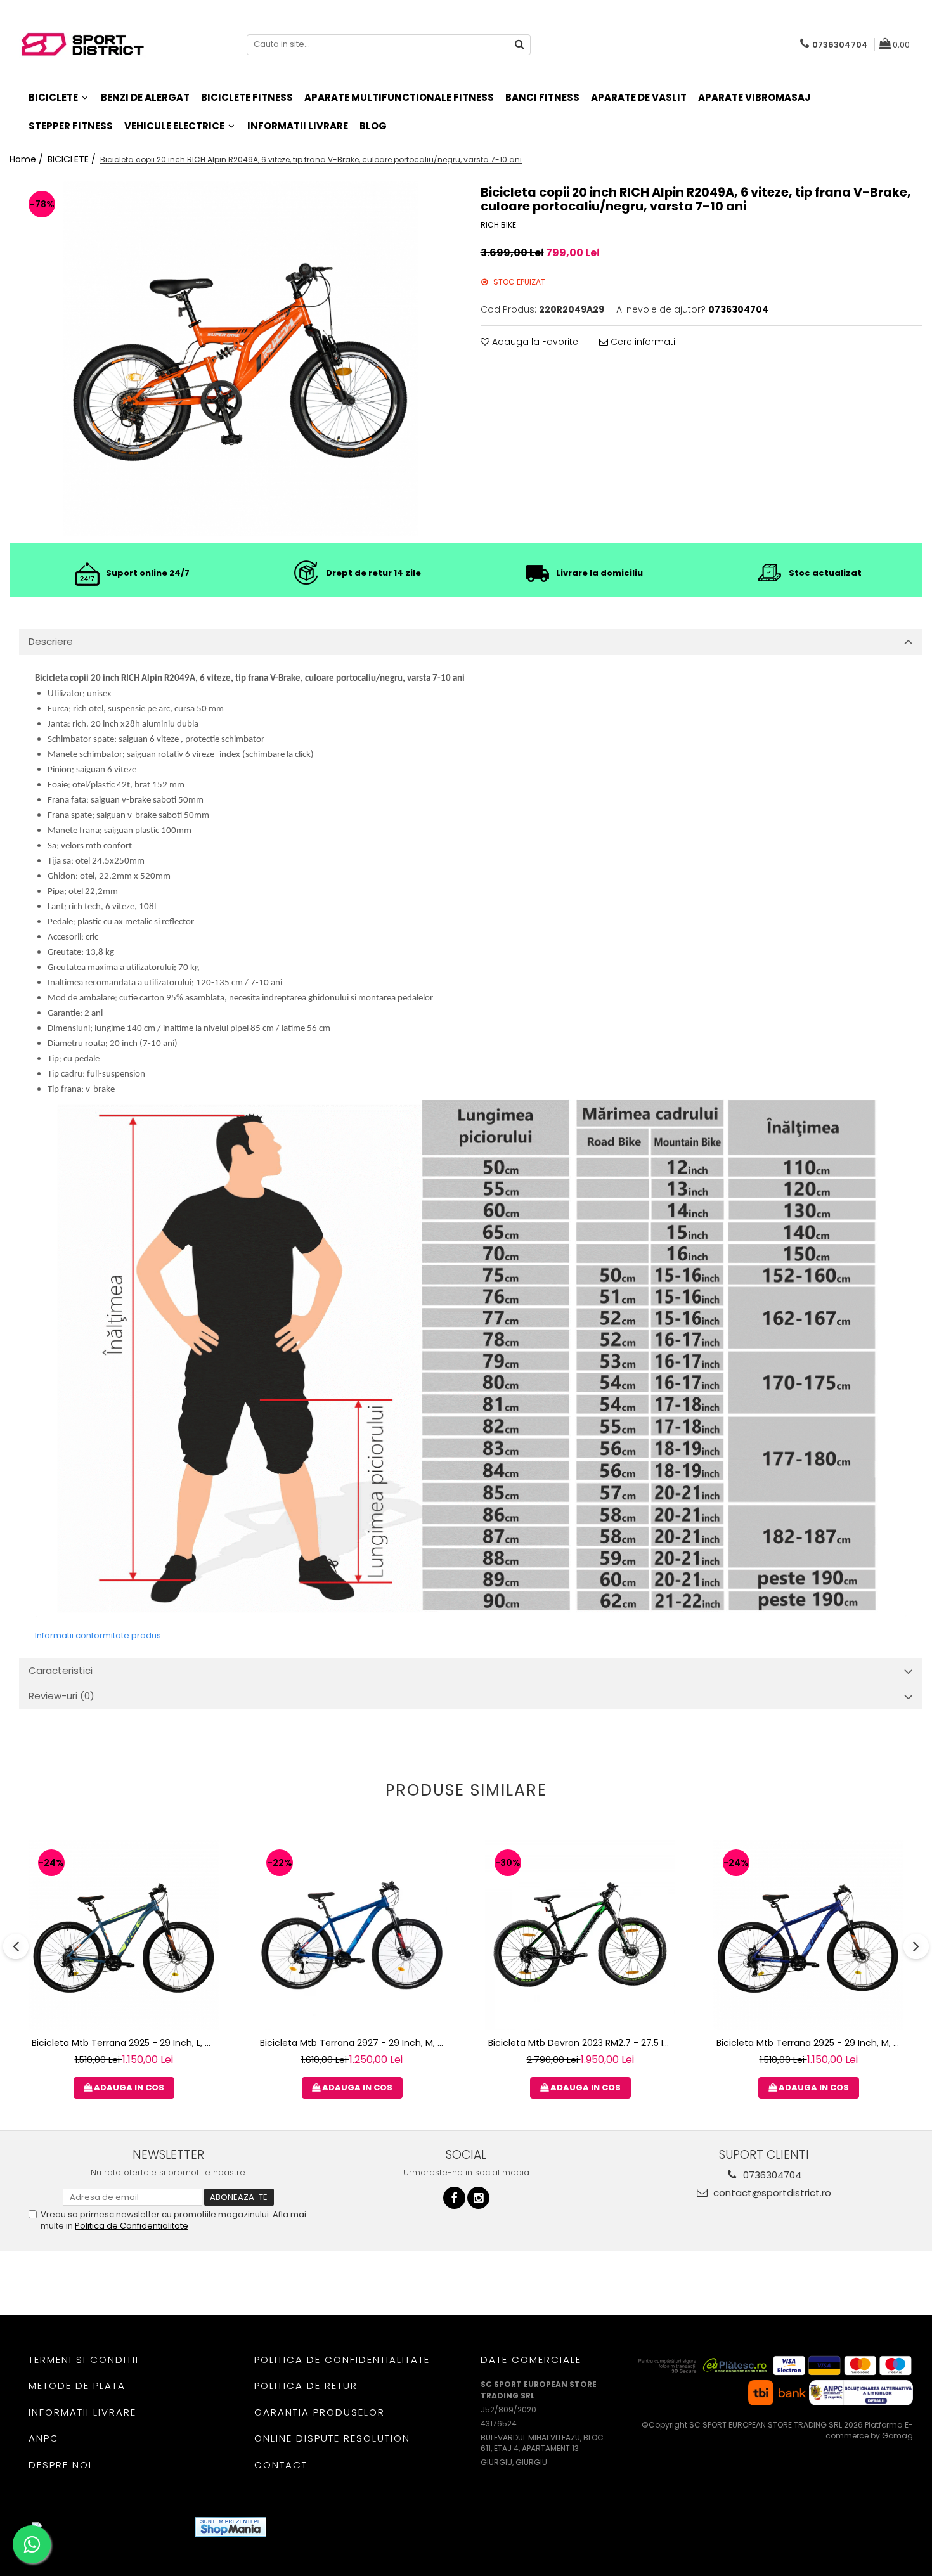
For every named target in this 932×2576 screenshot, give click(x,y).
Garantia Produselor (320, 2412)
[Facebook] (454, 2198)
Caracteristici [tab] (61, 1670)
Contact (281, 2465)
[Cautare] (519, 45)
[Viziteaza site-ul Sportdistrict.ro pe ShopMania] (231, 2527)
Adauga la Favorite (534, 342)
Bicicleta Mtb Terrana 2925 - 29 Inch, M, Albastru (810, 2043)
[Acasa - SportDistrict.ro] (82, 45)
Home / (28, 159)
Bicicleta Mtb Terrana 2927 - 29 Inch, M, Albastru (353, 2043)
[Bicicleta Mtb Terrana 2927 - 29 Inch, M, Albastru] (352, 1935)
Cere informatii (643, 342)
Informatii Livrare (298, 126)
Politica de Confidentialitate (132, 2226)
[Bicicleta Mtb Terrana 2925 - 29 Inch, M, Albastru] (808, 1935)
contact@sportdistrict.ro (771, 2193)
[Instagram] (478, 2198)
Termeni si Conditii (84, 2359)
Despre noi (60, 2465)
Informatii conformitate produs (98, 1635)
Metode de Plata (77, 2385)
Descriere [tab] (51, 641)
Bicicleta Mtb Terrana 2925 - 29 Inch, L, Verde (125, 2043)
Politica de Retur (306, 2385)
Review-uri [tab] (61, 1696)
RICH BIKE (498, 225)
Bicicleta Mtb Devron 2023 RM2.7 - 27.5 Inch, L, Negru (582, 2043)
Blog (373, 126)
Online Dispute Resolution (332, 2438)
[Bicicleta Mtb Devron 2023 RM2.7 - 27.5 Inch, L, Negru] (580, 1935)
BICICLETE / (73, 159)
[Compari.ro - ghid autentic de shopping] (322, 2527)
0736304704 (771, 2175)
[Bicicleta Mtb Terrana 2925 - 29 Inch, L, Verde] (124, 1935)
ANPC (44, 2438)
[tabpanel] (240, 359)
